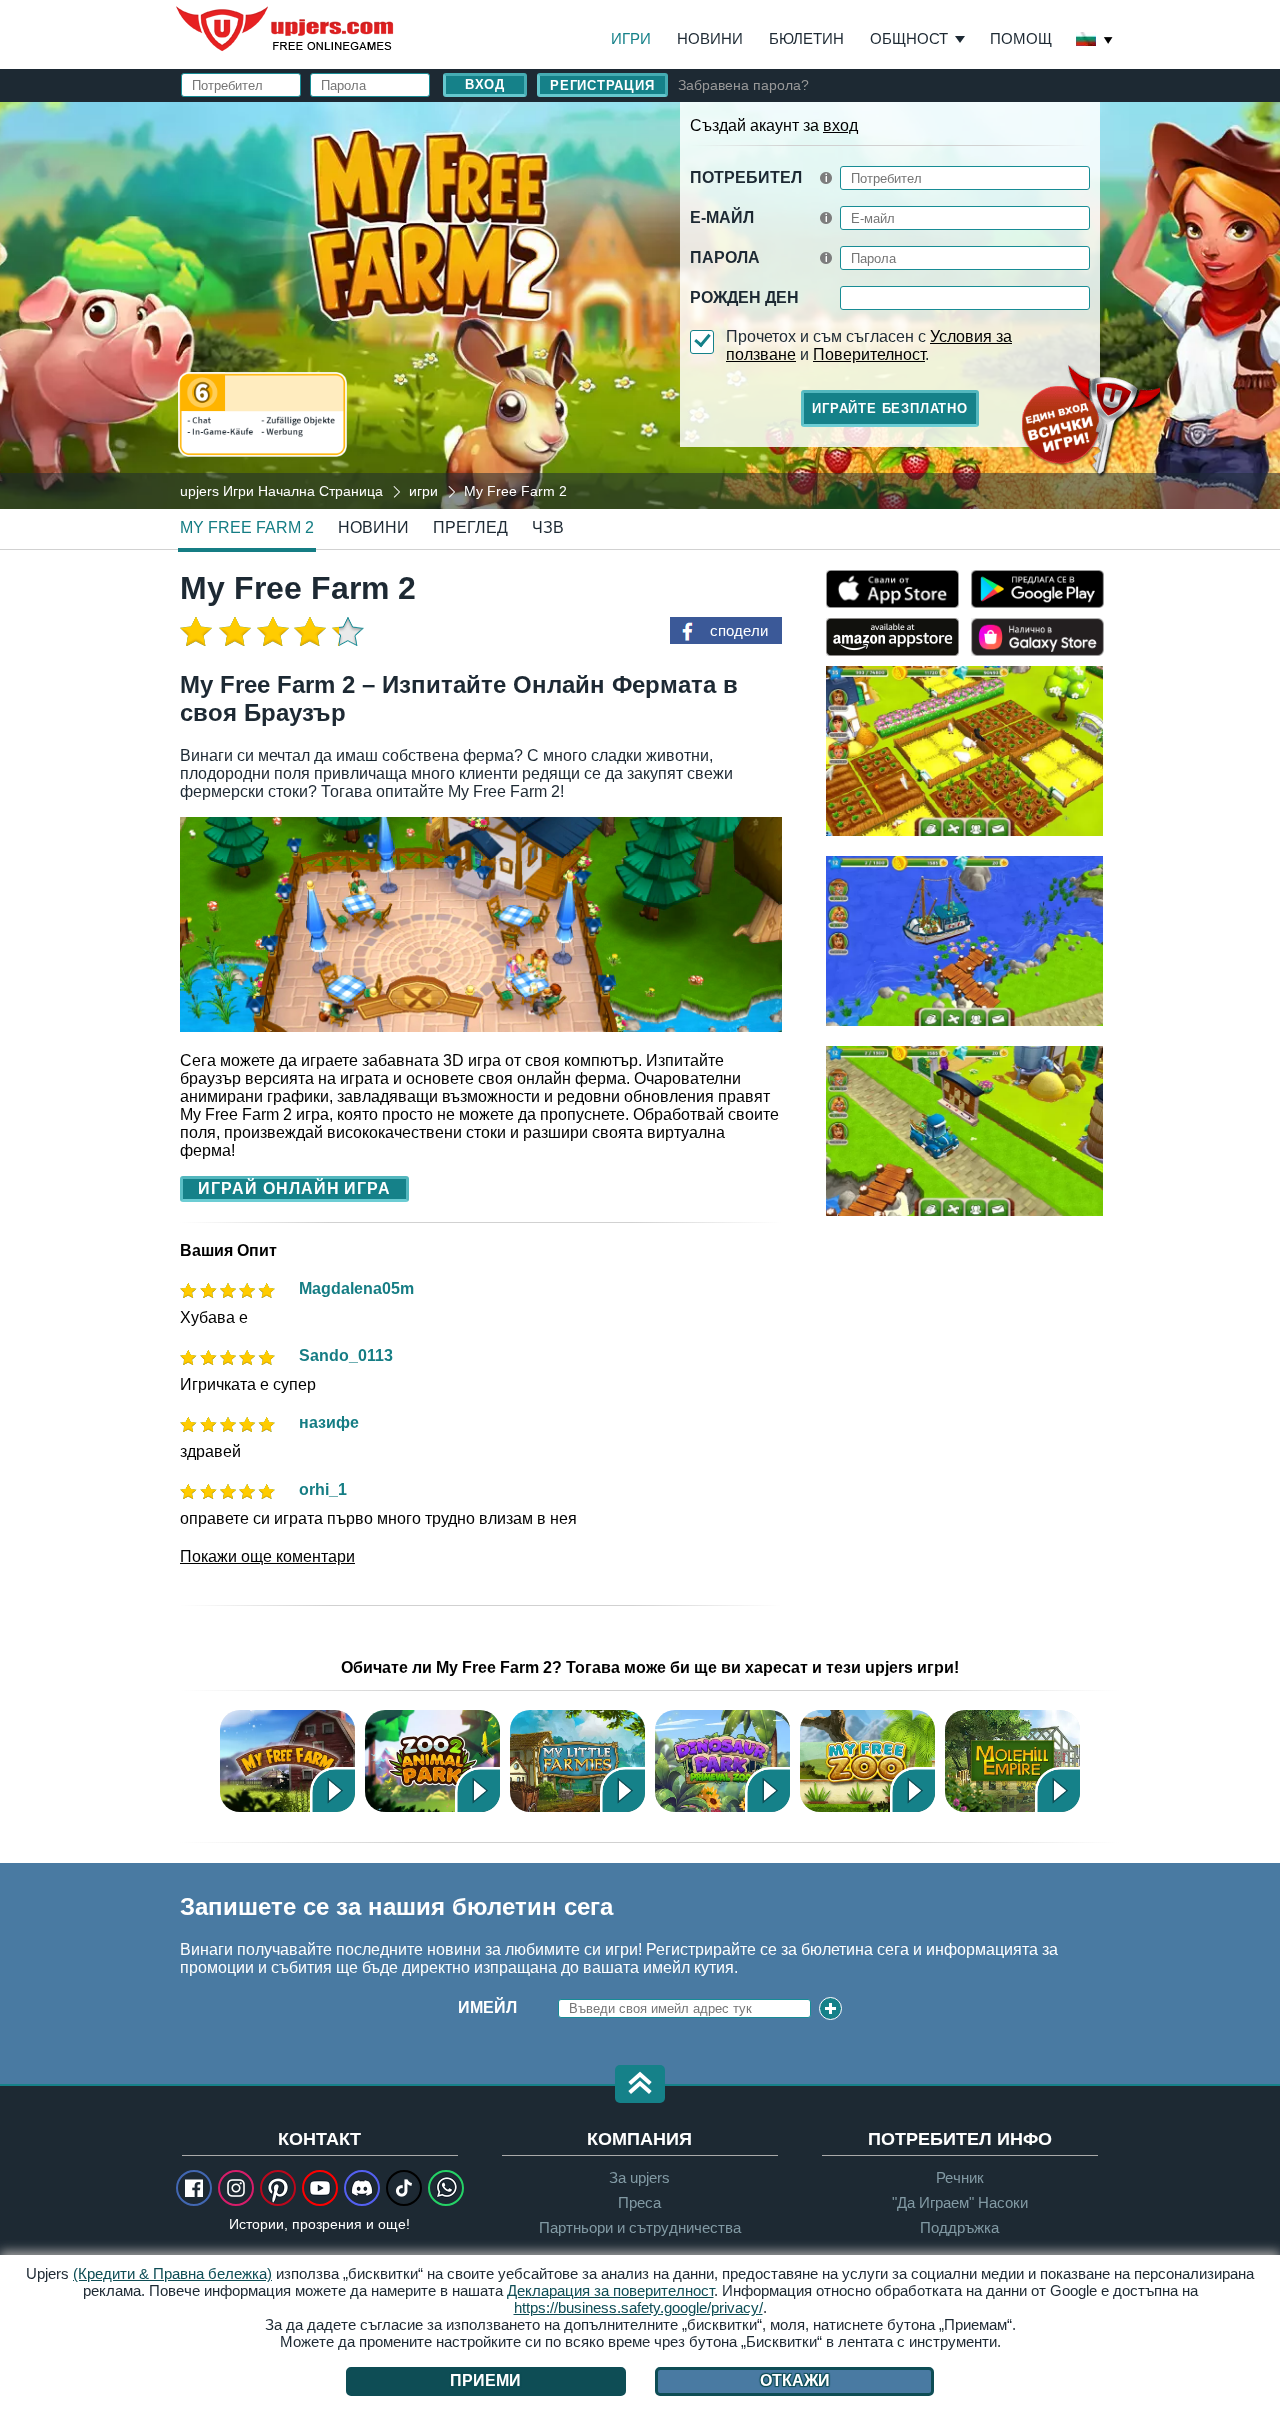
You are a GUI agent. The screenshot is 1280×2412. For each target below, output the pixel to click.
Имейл (487, 2007)
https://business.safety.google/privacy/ (638, 2307)
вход (840, 125)
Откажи (795, 2380)
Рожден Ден (744, 297)
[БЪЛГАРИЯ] (1095, 41)
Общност (909, 38)
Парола (725, 257)
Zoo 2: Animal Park (432, 1760)
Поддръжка (959, 2227)
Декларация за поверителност (610, 2290)
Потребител (746, 177)
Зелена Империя (1012, 1760)
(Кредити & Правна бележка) (172, 2273)
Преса (639, 2202)
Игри (631, 38)
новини (373, 527)
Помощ (1021, 38)
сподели (739, 630)
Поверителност (869, 354)
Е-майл (722, 217)
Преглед (470, 527)
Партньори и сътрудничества (640, 2227)
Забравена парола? (743, 85)
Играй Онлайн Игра (294, 1188)
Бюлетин (806, 38)
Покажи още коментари (267, 1556)
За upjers (639, 2177)
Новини (710, 38)
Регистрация (602, 85)
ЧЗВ (548, 527)
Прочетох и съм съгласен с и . (869, 345)
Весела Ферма (287, 1760)
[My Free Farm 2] (640, 304)
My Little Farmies (577, 1760)
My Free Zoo (867, 1760)
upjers (286, 29)
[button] (640, 2085)
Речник (960, 2177)
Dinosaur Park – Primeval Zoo (722, 1760)
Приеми (485, 2380)
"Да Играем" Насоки (960, 2202)
